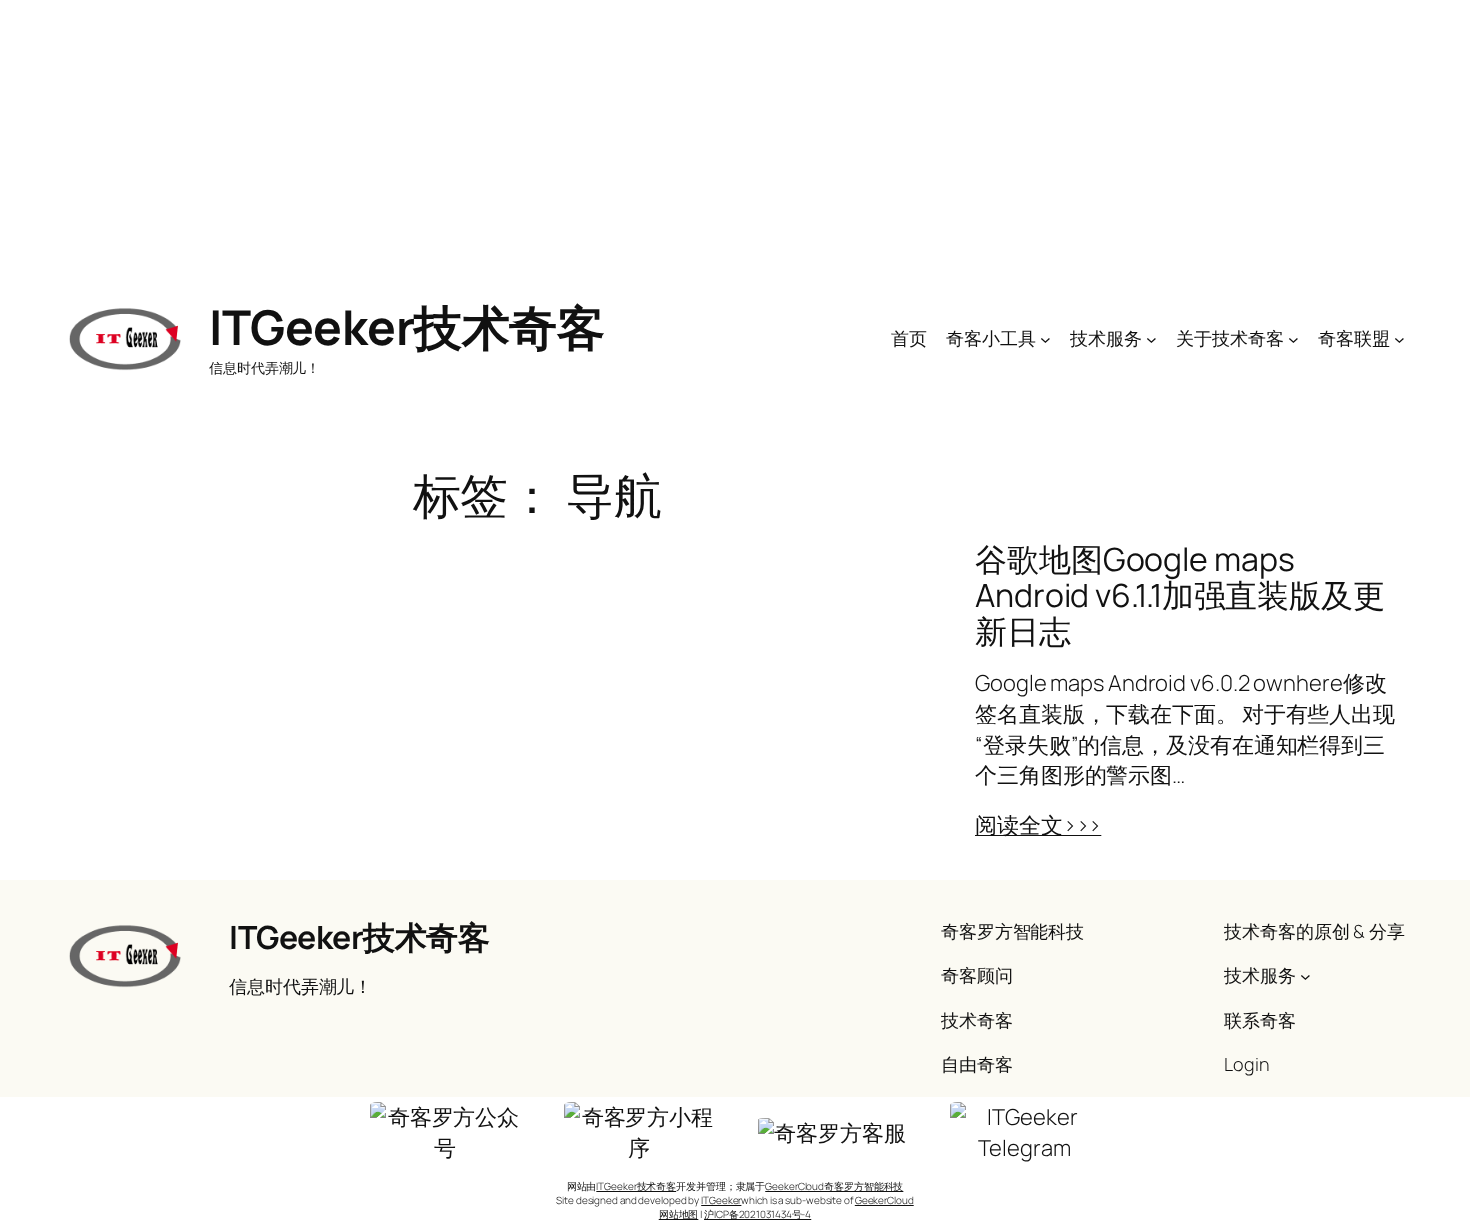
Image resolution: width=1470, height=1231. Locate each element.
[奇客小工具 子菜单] (1045, 338)
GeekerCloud (884, 1200)
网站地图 (679, 1214)
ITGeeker (721, 1200)
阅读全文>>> (1038, 825)
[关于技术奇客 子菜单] (1293, 338)
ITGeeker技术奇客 (406, 326)
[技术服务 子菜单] (1151, 338)
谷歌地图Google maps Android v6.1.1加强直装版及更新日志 (1180, 595)
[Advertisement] (735, 140)
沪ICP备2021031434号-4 (757, 1214)
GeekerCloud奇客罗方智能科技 (834, 1186)
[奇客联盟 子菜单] (1399, 338)
